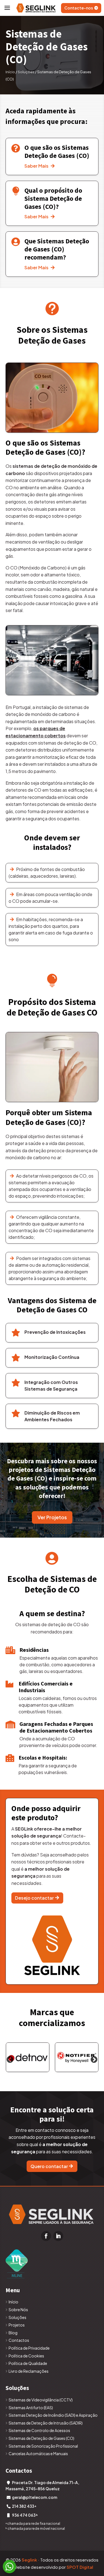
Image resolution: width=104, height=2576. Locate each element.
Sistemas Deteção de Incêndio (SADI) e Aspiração (53, 2415)
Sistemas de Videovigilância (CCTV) (41, 2400)
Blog (13, 2333)
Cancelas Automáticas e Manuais (38, 2453)
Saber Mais (40, 166)
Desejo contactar (34, 1898)
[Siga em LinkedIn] (58, 2236)
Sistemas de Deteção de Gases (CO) (41, 2438)
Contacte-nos (79, 8)
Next (94, 2060)
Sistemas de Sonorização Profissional (43, 2446)
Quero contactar (49, 2166)
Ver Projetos (52, 1517)
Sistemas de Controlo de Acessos (39, 2430)
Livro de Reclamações (29, 2371)
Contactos (19, 2340)
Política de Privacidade (29, 2348)
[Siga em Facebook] (46, 2236)
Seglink (29, 2560)
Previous (10, 2060)
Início (10, 72)
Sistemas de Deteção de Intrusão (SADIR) (46, 2423)
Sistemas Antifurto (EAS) (31, 2408)
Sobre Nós (18, 2310)
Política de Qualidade (28, 2363)
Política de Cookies (26, 2356)
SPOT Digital (80, 2567)
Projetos (17, 2325)
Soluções (26, 72)
